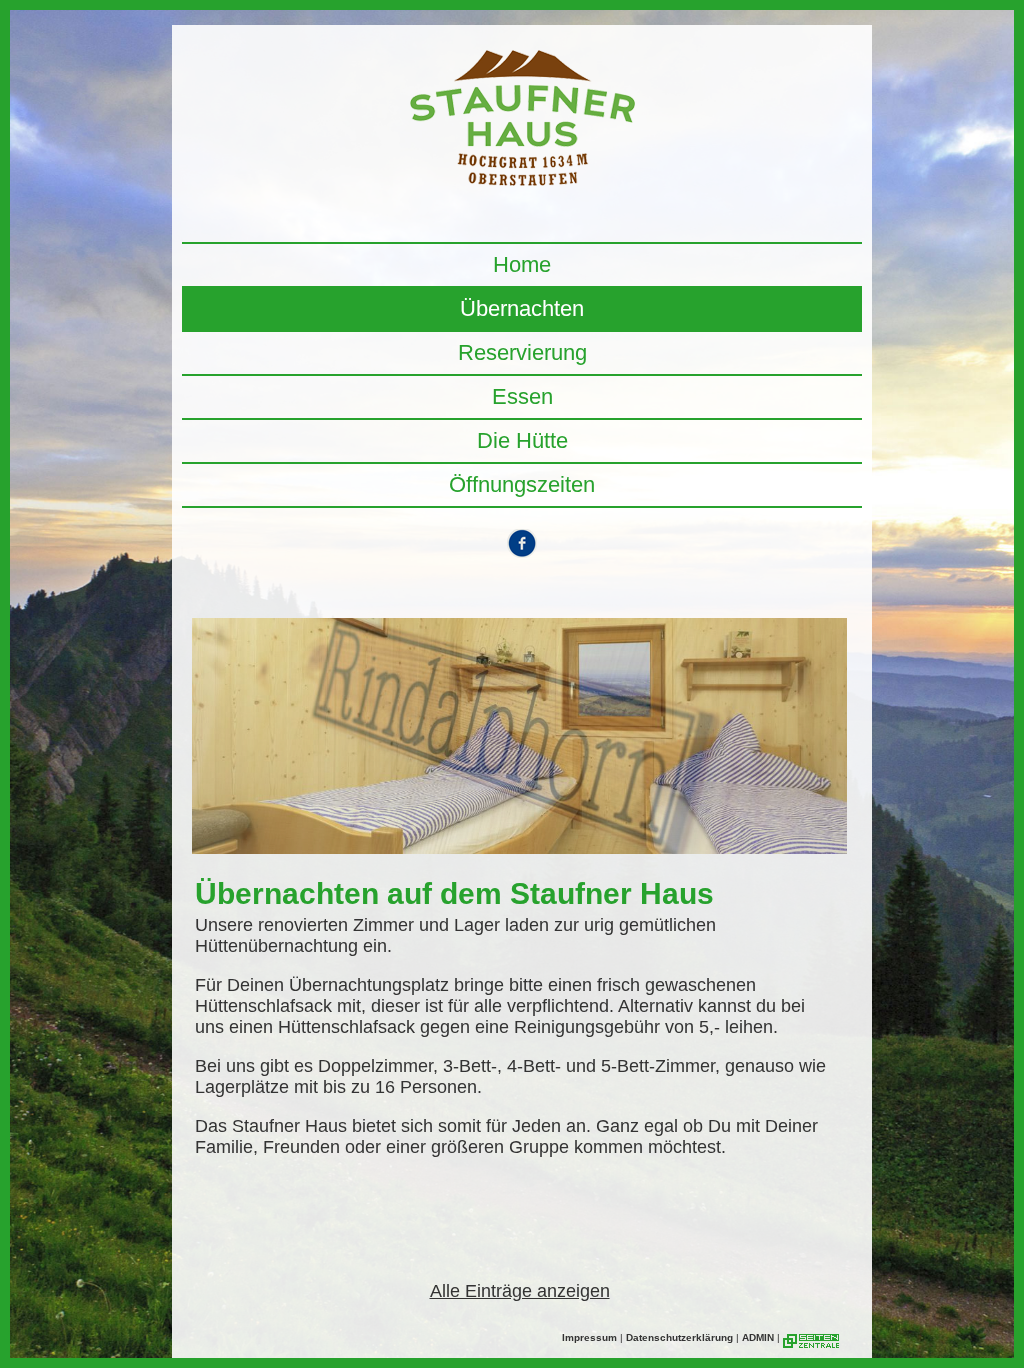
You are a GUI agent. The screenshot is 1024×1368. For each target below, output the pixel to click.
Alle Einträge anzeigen (520, 1291)
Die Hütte (522, 440)
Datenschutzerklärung (679, 1337)
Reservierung (522, 352)
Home (522, 264)
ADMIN (758, 1337)
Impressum (589, 1337)
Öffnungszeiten (522, 484)
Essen (522, 396)
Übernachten (522, 308)
